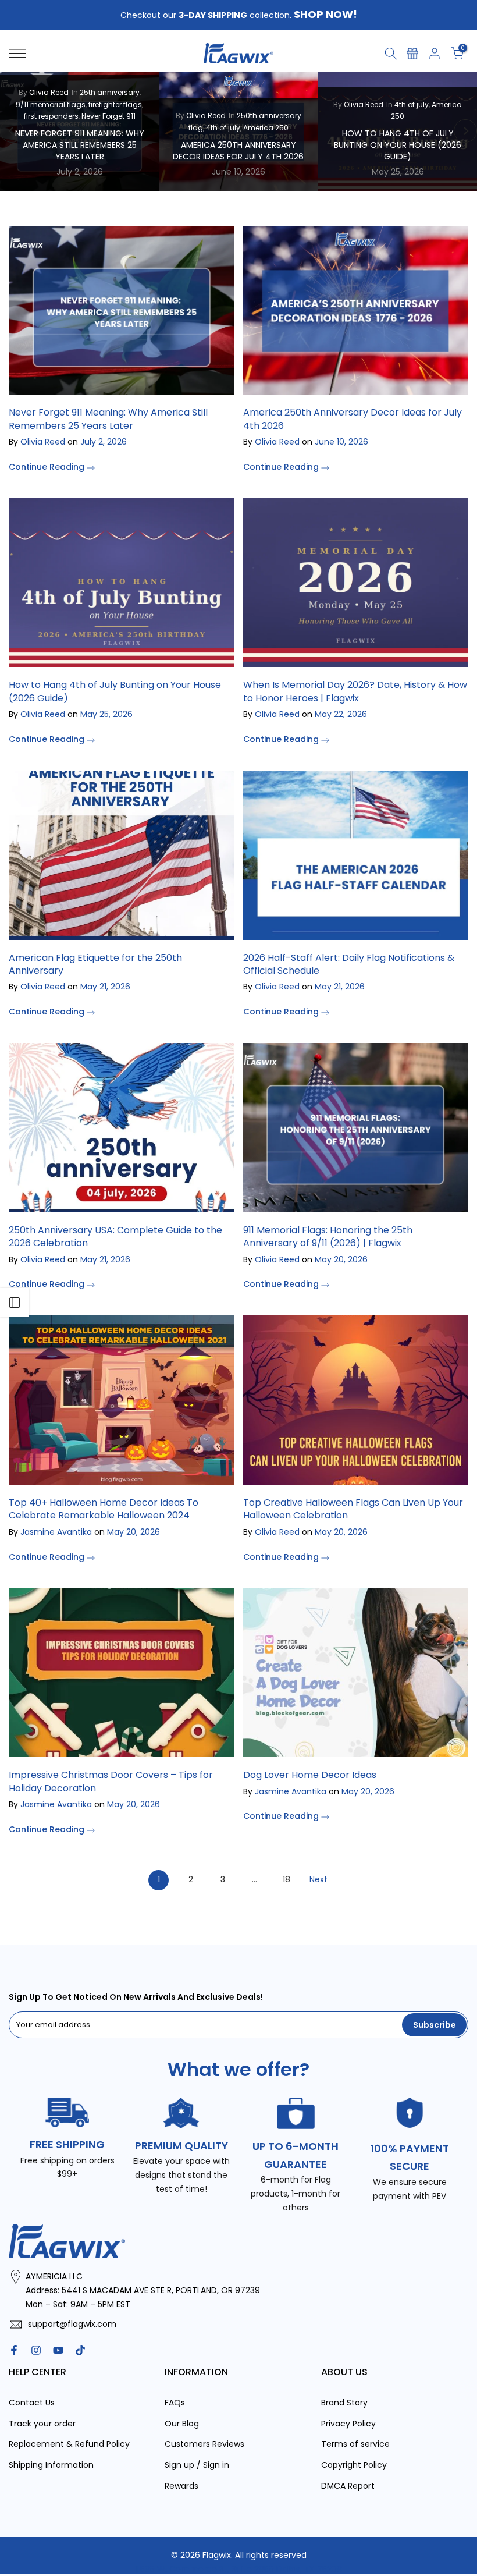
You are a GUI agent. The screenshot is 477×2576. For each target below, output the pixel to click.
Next (318, 1879)
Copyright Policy (354, 2465)
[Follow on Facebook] (14, 2350)
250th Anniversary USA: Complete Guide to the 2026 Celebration (115, 1236)
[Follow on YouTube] (58, 2350)
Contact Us (32, 2403)
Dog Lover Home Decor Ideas (310, 1775)
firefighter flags (115, 104)
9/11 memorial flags (51, 104)
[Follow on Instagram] (36, 2350)
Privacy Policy (348, 2424)
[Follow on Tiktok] (80, 2350)
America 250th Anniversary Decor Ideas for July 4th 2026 (238, 151)
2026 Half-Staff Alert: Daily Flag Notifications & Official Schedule (349, 964)
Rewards (181, 2486)
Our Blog (182, 2424)
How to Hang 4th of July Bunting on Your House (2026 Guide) (398, 145)
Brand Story (344, 2403)
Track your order (42, 2424)
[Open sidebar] (15, 1303)
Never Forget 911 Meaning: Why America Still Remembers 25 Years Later (80, 145)
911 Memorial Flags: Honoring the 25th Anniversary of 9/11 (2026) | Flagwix (328, 1236)
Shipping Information (51, 2465)
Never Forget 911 (108, 116)
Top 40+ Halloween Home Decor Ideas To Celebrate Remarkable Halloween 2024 (104, 1509)
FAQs (175, 2403)
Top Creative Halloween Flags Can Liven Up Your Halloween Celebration (353, 1509)
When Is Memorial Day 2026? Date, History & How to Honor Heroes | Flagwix (355, 691)
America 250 (266, 127)
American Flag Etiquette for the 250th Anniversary (95, 964)
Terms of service (355, 2444)
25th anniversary (110, 92)
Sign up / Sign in (197, 2465)
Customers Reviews (204, 2444)
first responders (51, 116)
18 (286, 1879)
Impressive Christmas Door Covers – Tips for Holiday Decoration (111, 1781)
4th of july (223, 127)
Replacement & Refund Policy (69, 2444)
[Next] (465, 131)
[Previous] (12, 131)
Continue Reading (48, 467)
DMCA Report (348, 2486)
